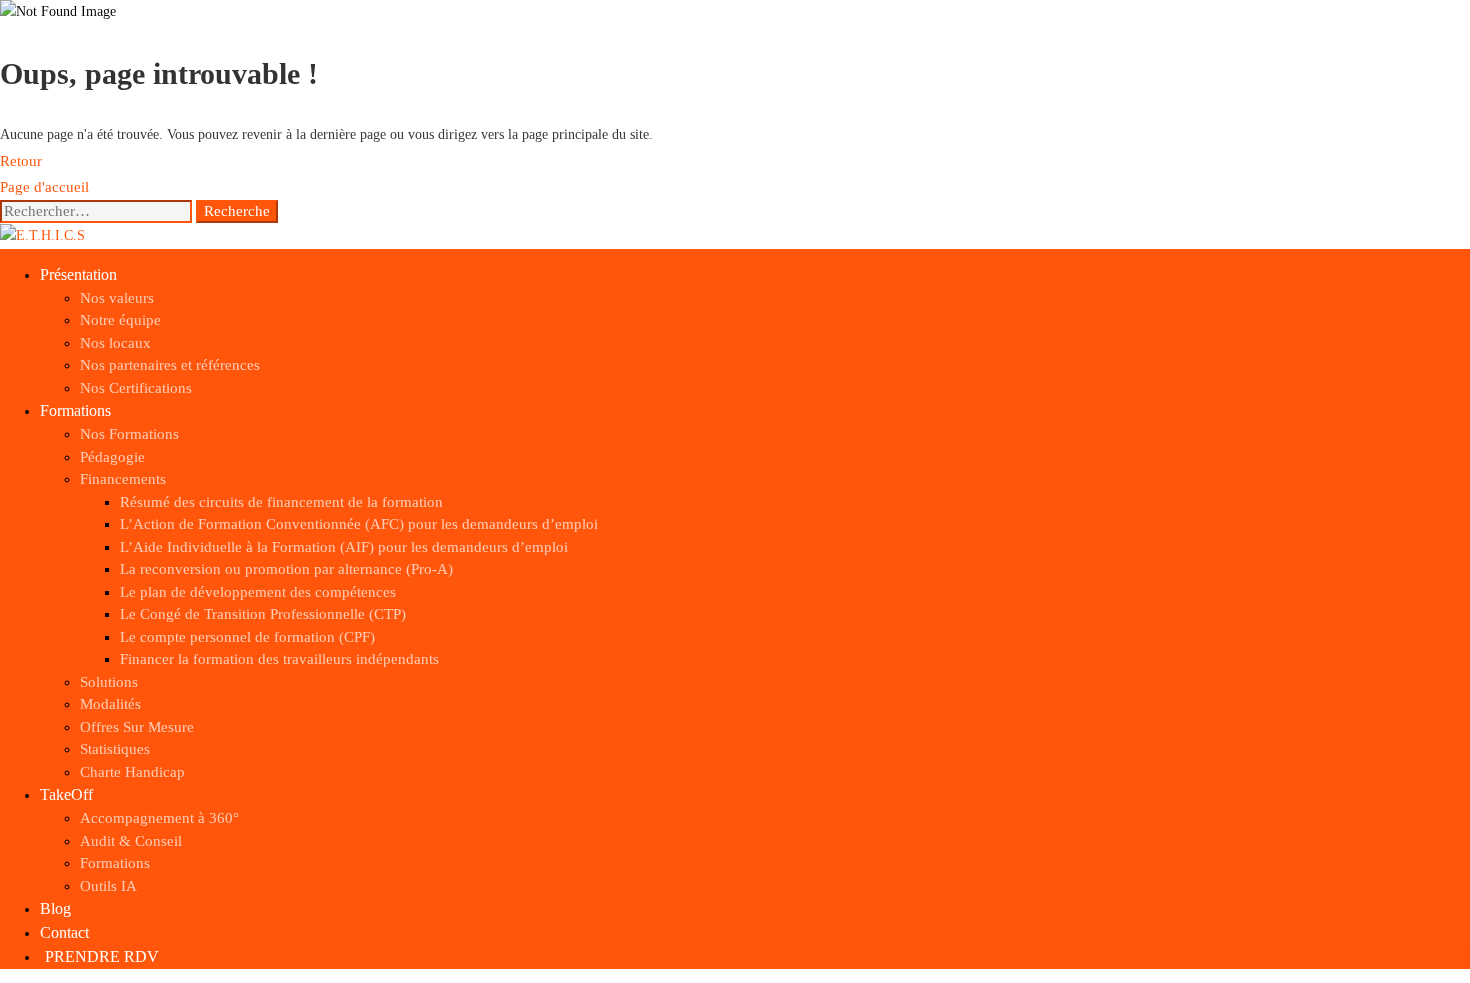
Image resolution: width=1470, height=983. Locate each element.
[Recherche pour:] (98, 211)
